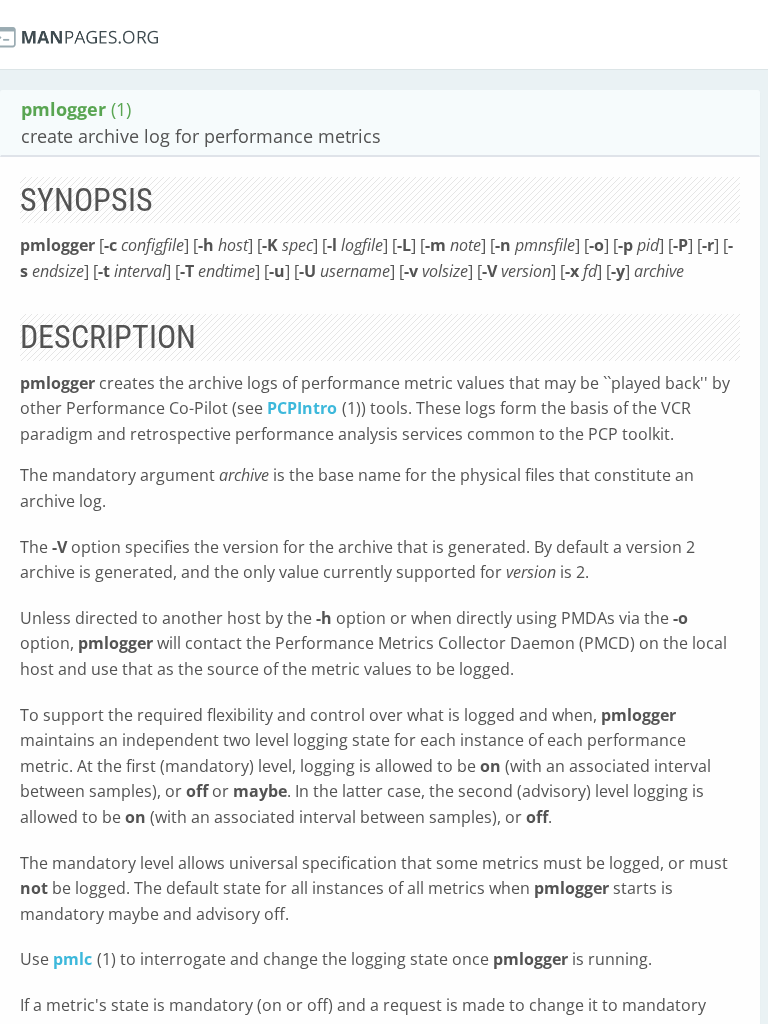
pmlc (72, 959)
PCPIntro (302, 408)
